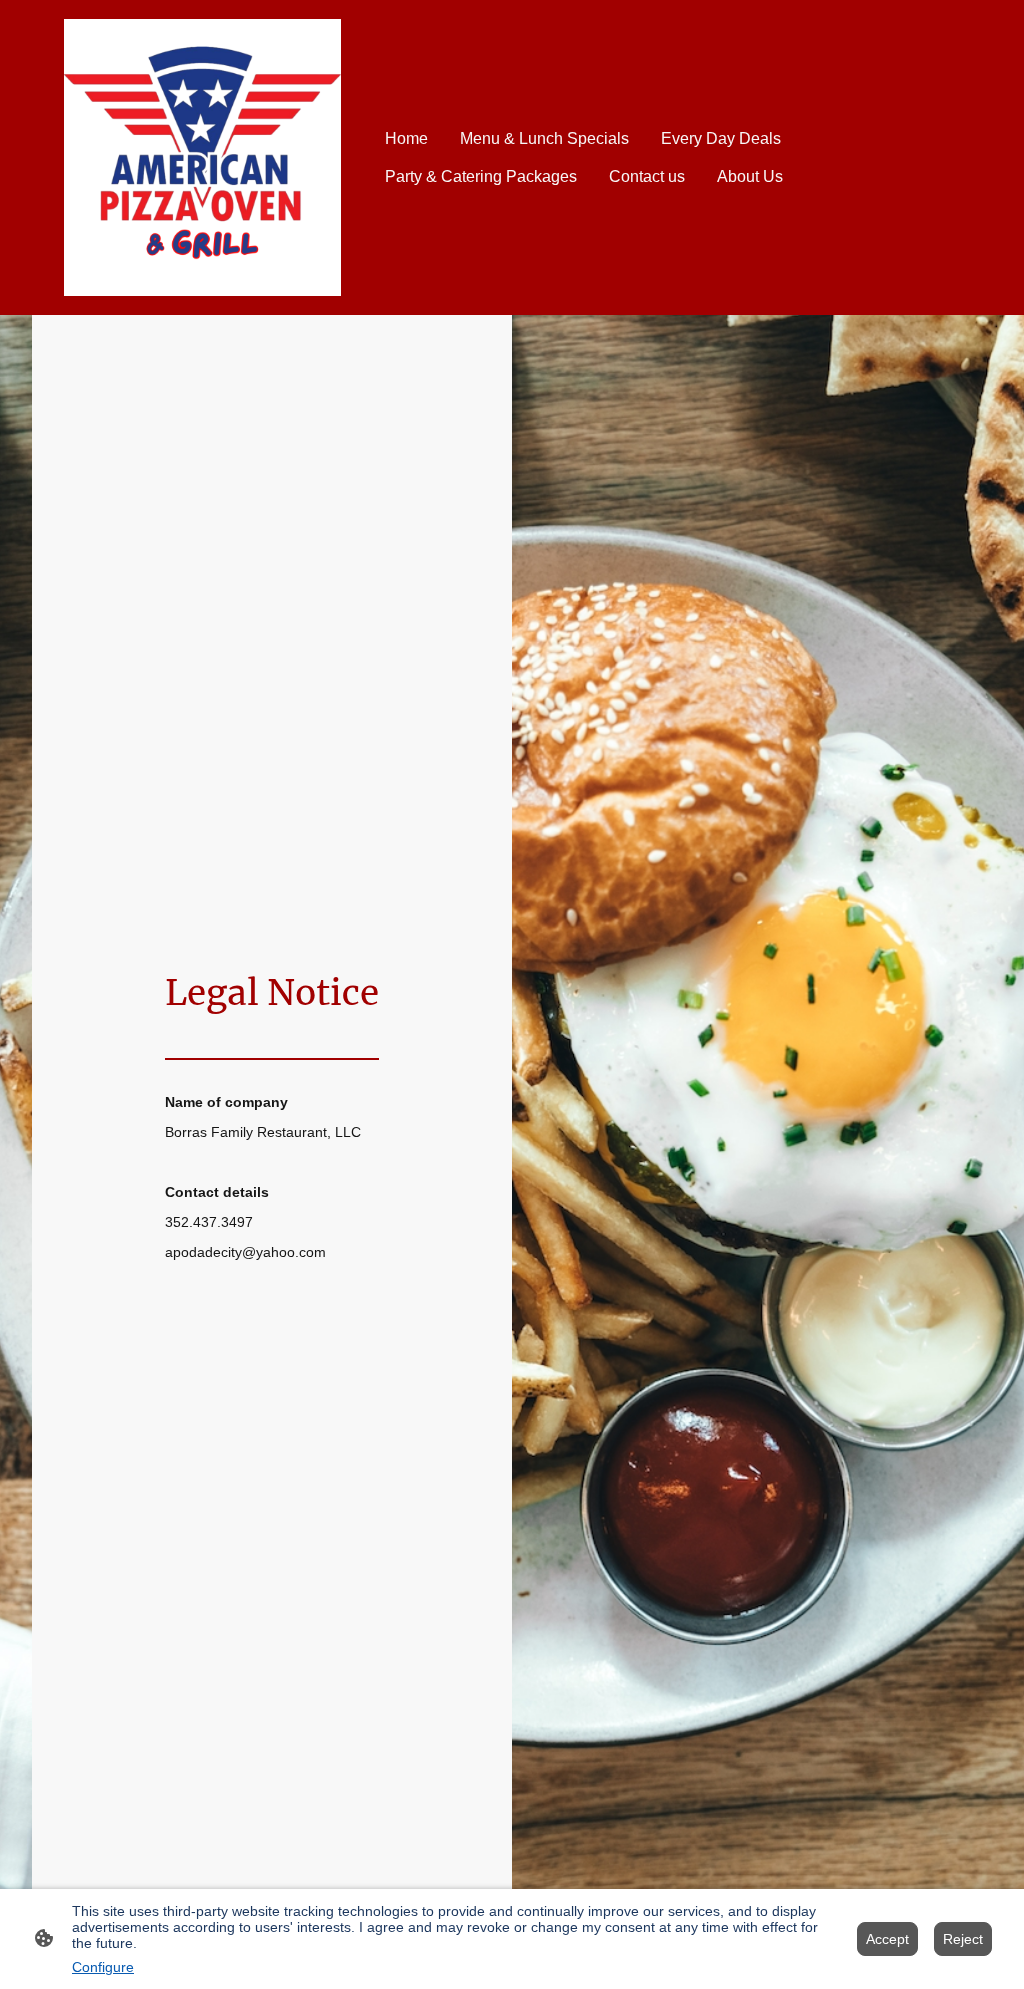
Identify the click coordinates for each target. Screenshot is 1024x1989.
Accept (887, 1939)
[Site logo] (202, 157)
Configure (103, 1967)
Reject (963, 1939)
